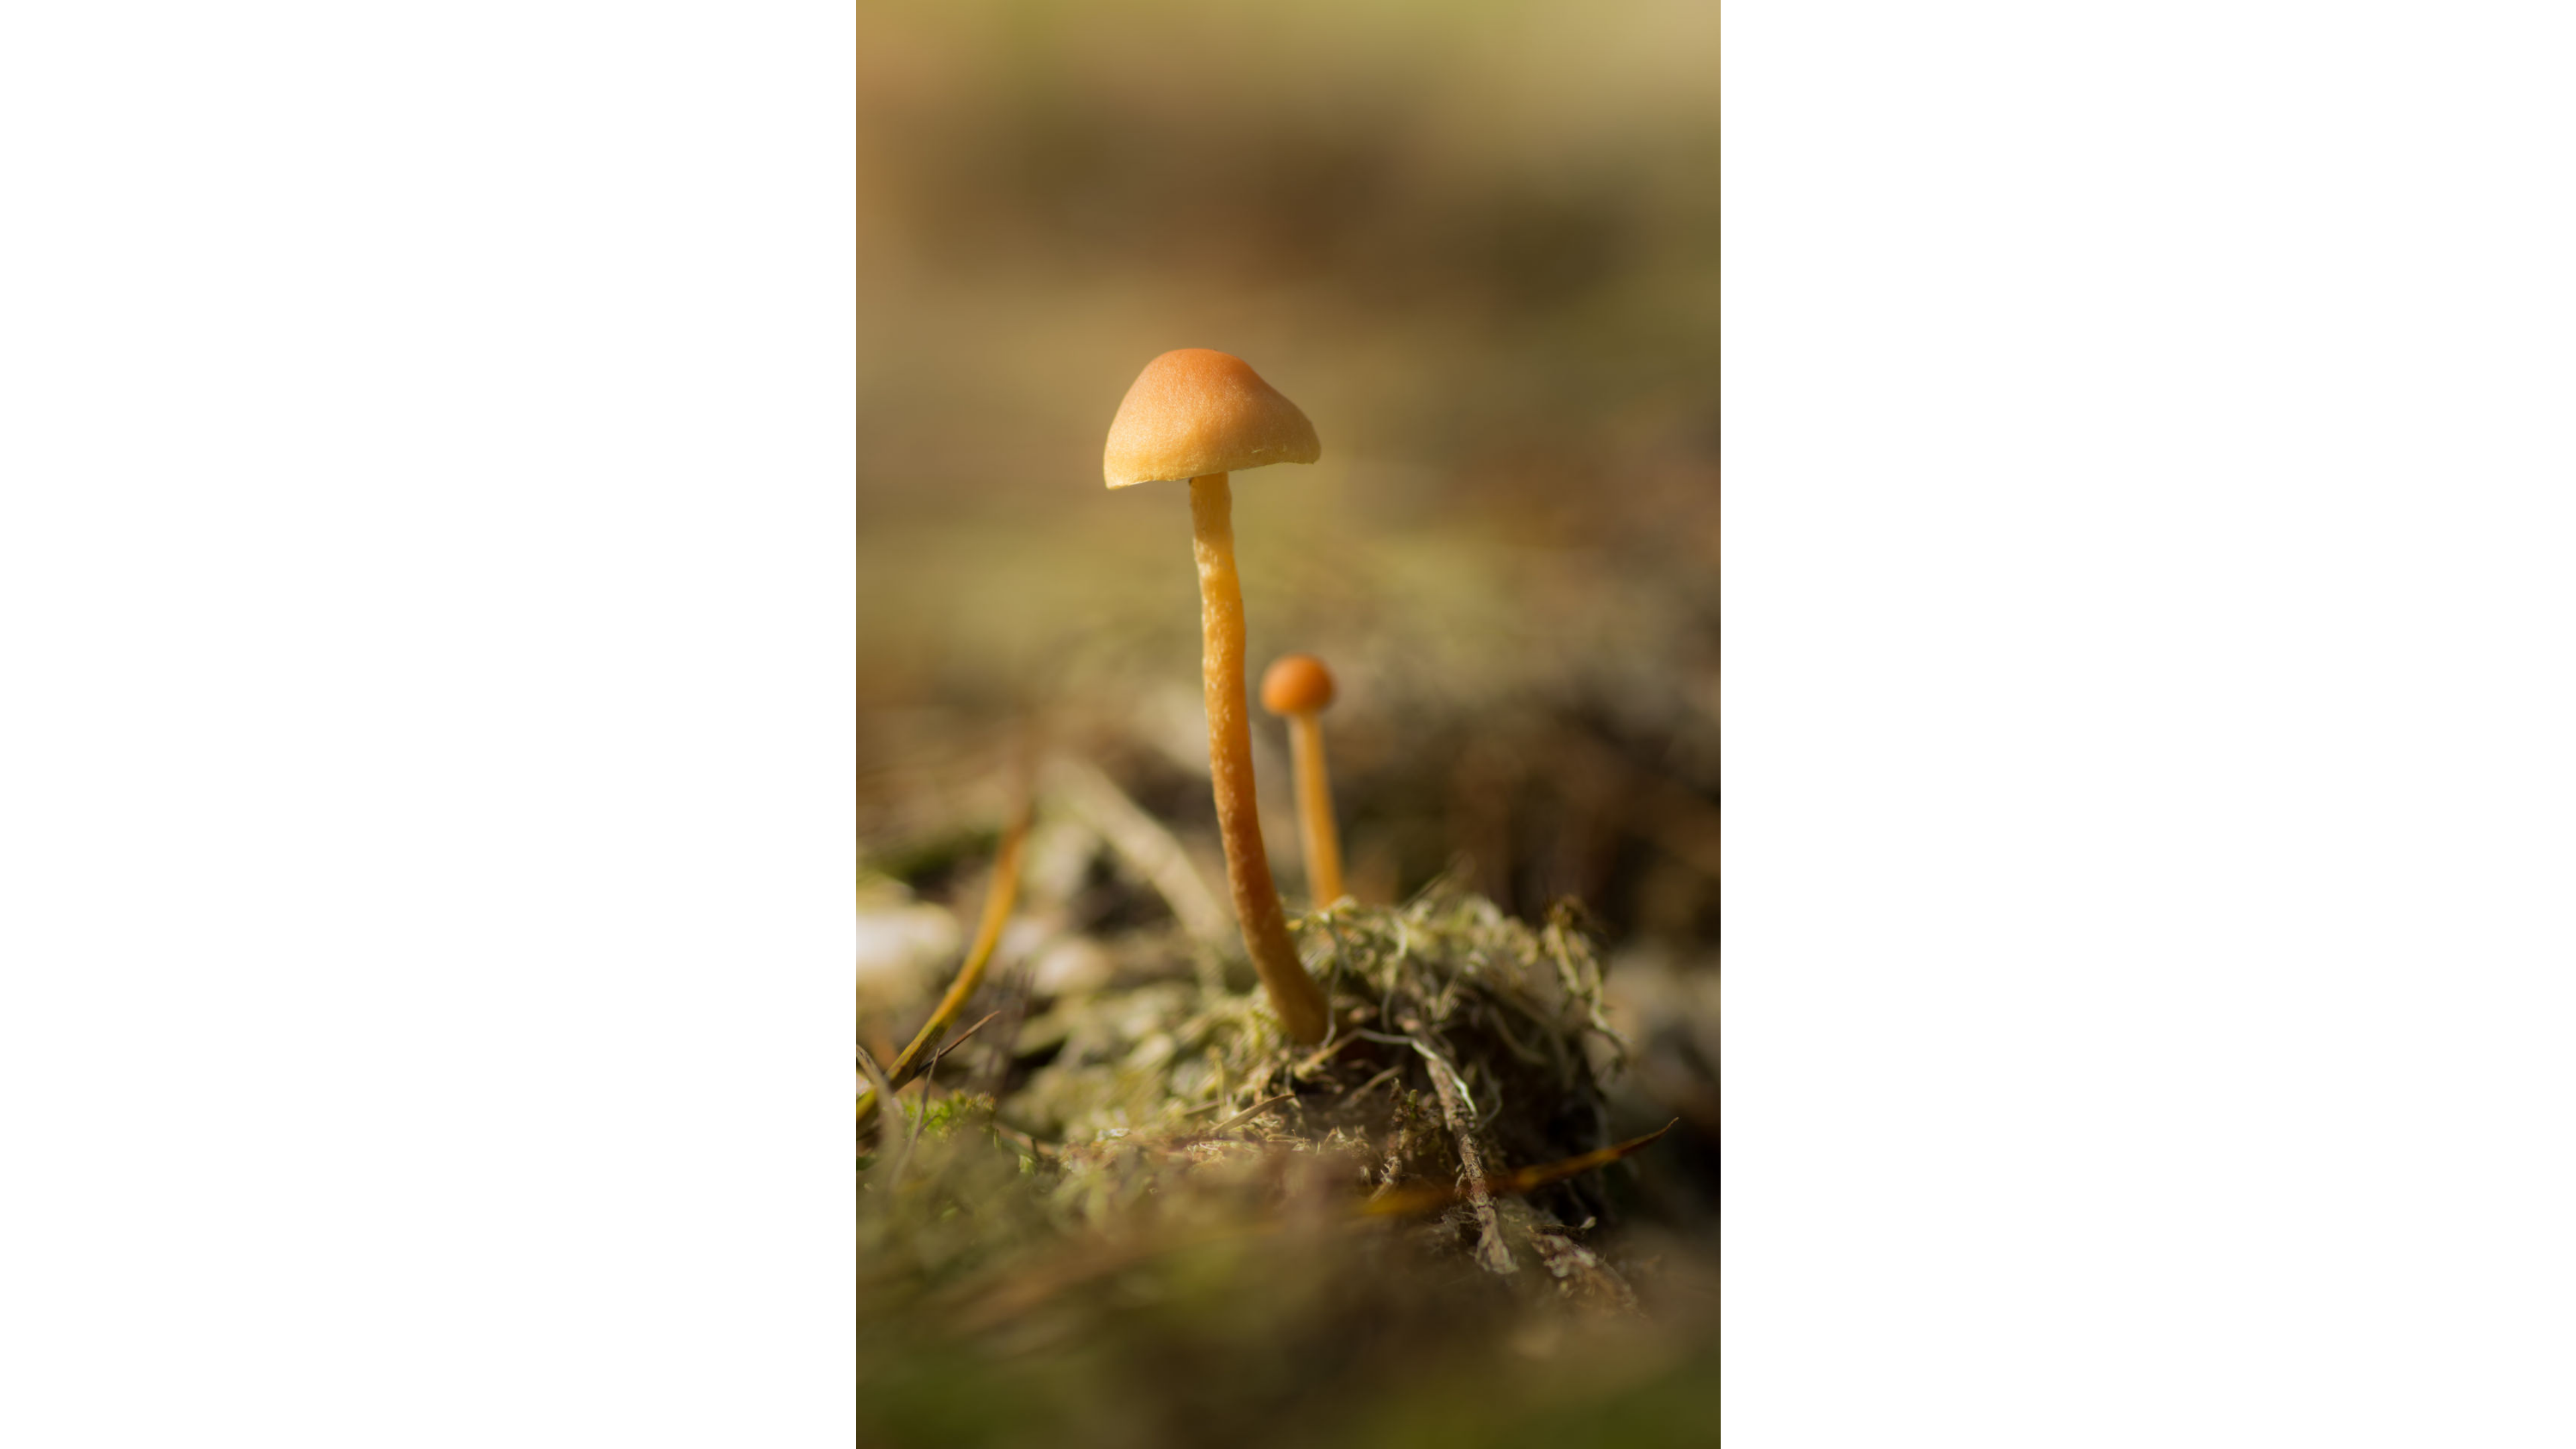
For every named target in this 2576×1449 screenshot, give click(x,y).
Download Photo (1588, 1421)
